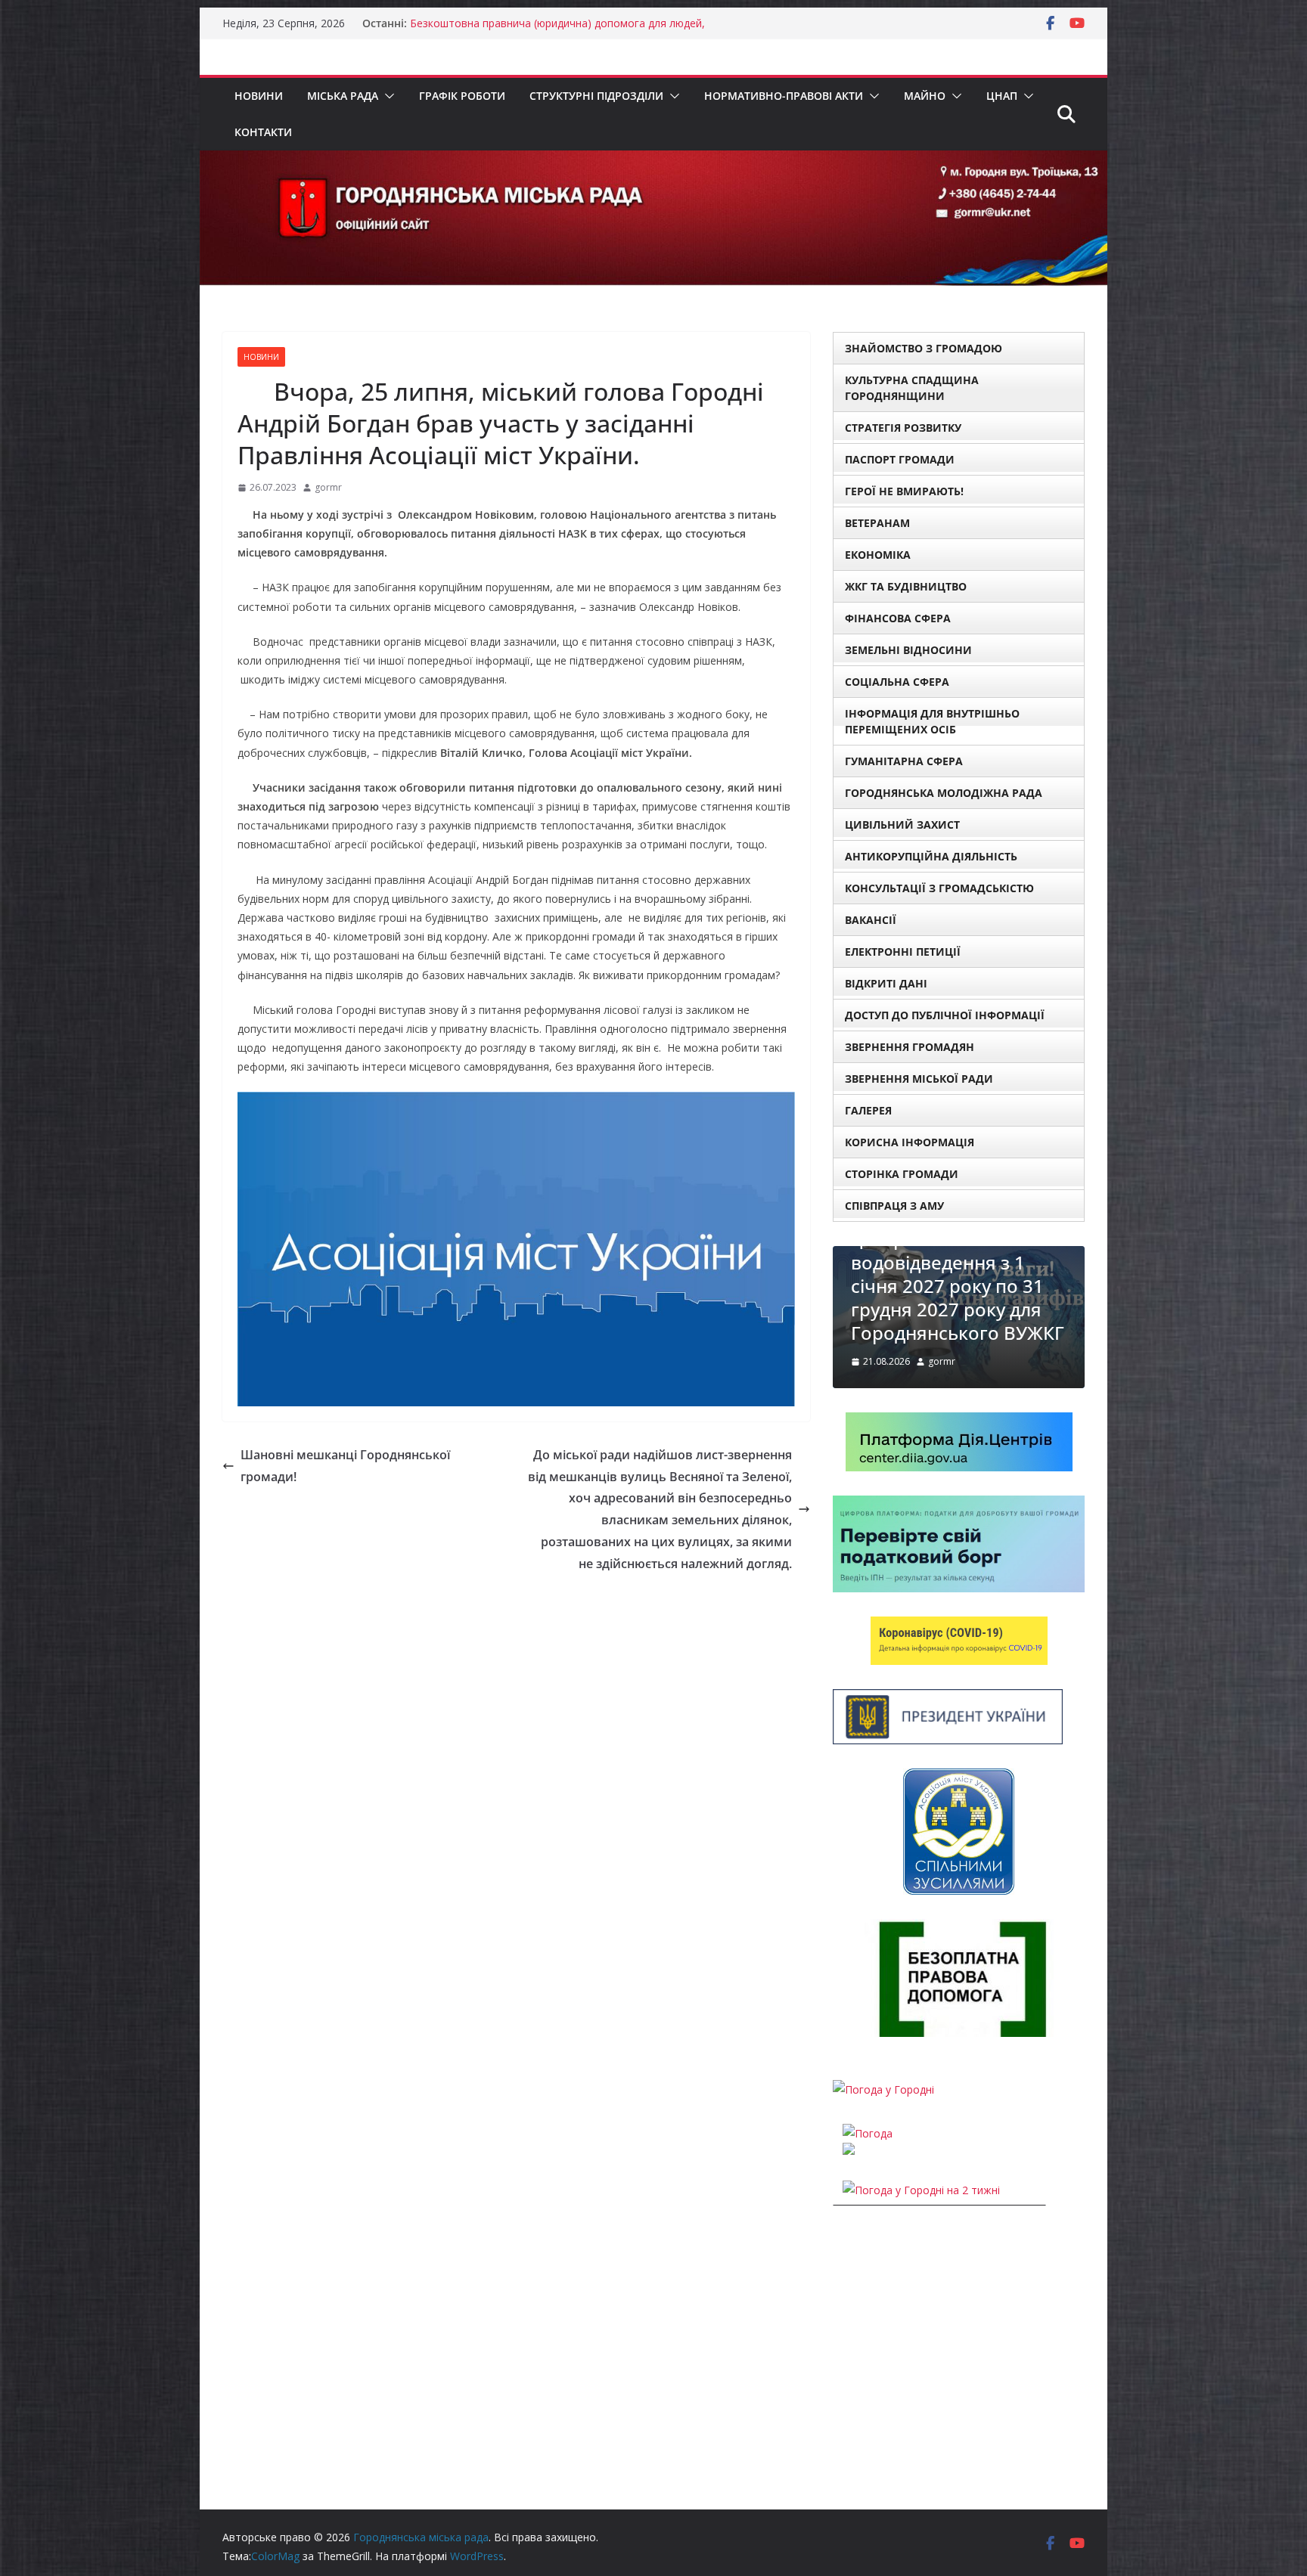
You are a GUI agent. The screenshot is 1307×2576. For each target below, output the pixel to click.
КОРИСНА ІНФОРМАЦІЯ (910, 1142)
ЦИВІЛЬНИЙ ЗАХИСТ (902, 825)
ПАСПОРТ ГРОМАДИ (900, 459)
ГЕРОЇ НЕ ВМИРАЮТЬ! (904, 491)
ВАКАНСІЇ (871, 920)
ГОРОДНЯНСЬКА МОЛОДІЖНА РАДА (944, 793)
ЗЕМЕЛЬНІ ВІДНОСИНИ (908, 650)
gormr (328, 487)
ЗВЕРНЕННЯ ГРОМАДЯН (910, 1047)
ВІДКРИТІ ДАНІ (886, 983)
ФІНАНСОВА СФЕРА (898, 618)
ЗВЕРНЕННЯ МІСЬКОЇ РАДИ (919, 1079)
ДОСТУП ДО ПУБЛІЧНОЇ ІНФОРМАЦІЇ (945, 1015)
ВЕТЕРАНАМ (877, 523)
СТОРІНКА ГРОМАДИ (902, 1174)
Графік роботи (462, 96)
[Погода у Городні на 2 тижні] (921, 2190)
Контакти (263, 132)
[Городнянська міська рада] (653, 161)
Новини (259, 96)
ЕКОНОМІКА (878, 555)
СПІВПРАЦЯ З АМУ (894, 1206)
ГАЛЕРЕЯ (868, 1110)
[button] (387, 96)
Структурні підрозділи (596, 96)
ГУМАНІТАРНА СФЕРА (904, 761)
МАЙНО (925, 96)
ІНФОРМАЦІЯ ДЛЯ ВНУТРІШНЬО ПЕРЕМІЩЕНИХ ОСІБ (932, 721)
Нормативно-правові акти (784, 96)
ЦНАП (1002, 96)
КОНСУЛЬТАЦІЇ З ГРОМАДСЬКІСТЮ (939, 888)
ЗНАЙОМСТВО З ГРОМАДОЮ (924, 348)
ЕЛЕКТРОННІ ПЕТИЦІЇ (903, 952)
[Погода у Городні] (883, 2089)
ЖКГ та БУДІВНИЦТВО (906, 586)
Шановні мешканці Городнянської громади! (345, 1466)
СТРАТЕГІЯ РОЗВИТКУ (903, 428)
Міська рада (343, 96)
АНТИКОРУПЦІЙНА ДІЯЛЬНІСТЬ (931, 856)
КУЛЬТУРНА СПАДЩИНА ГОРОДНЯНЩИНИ (912, 388)
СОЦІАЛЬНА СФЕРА (897, 682)
